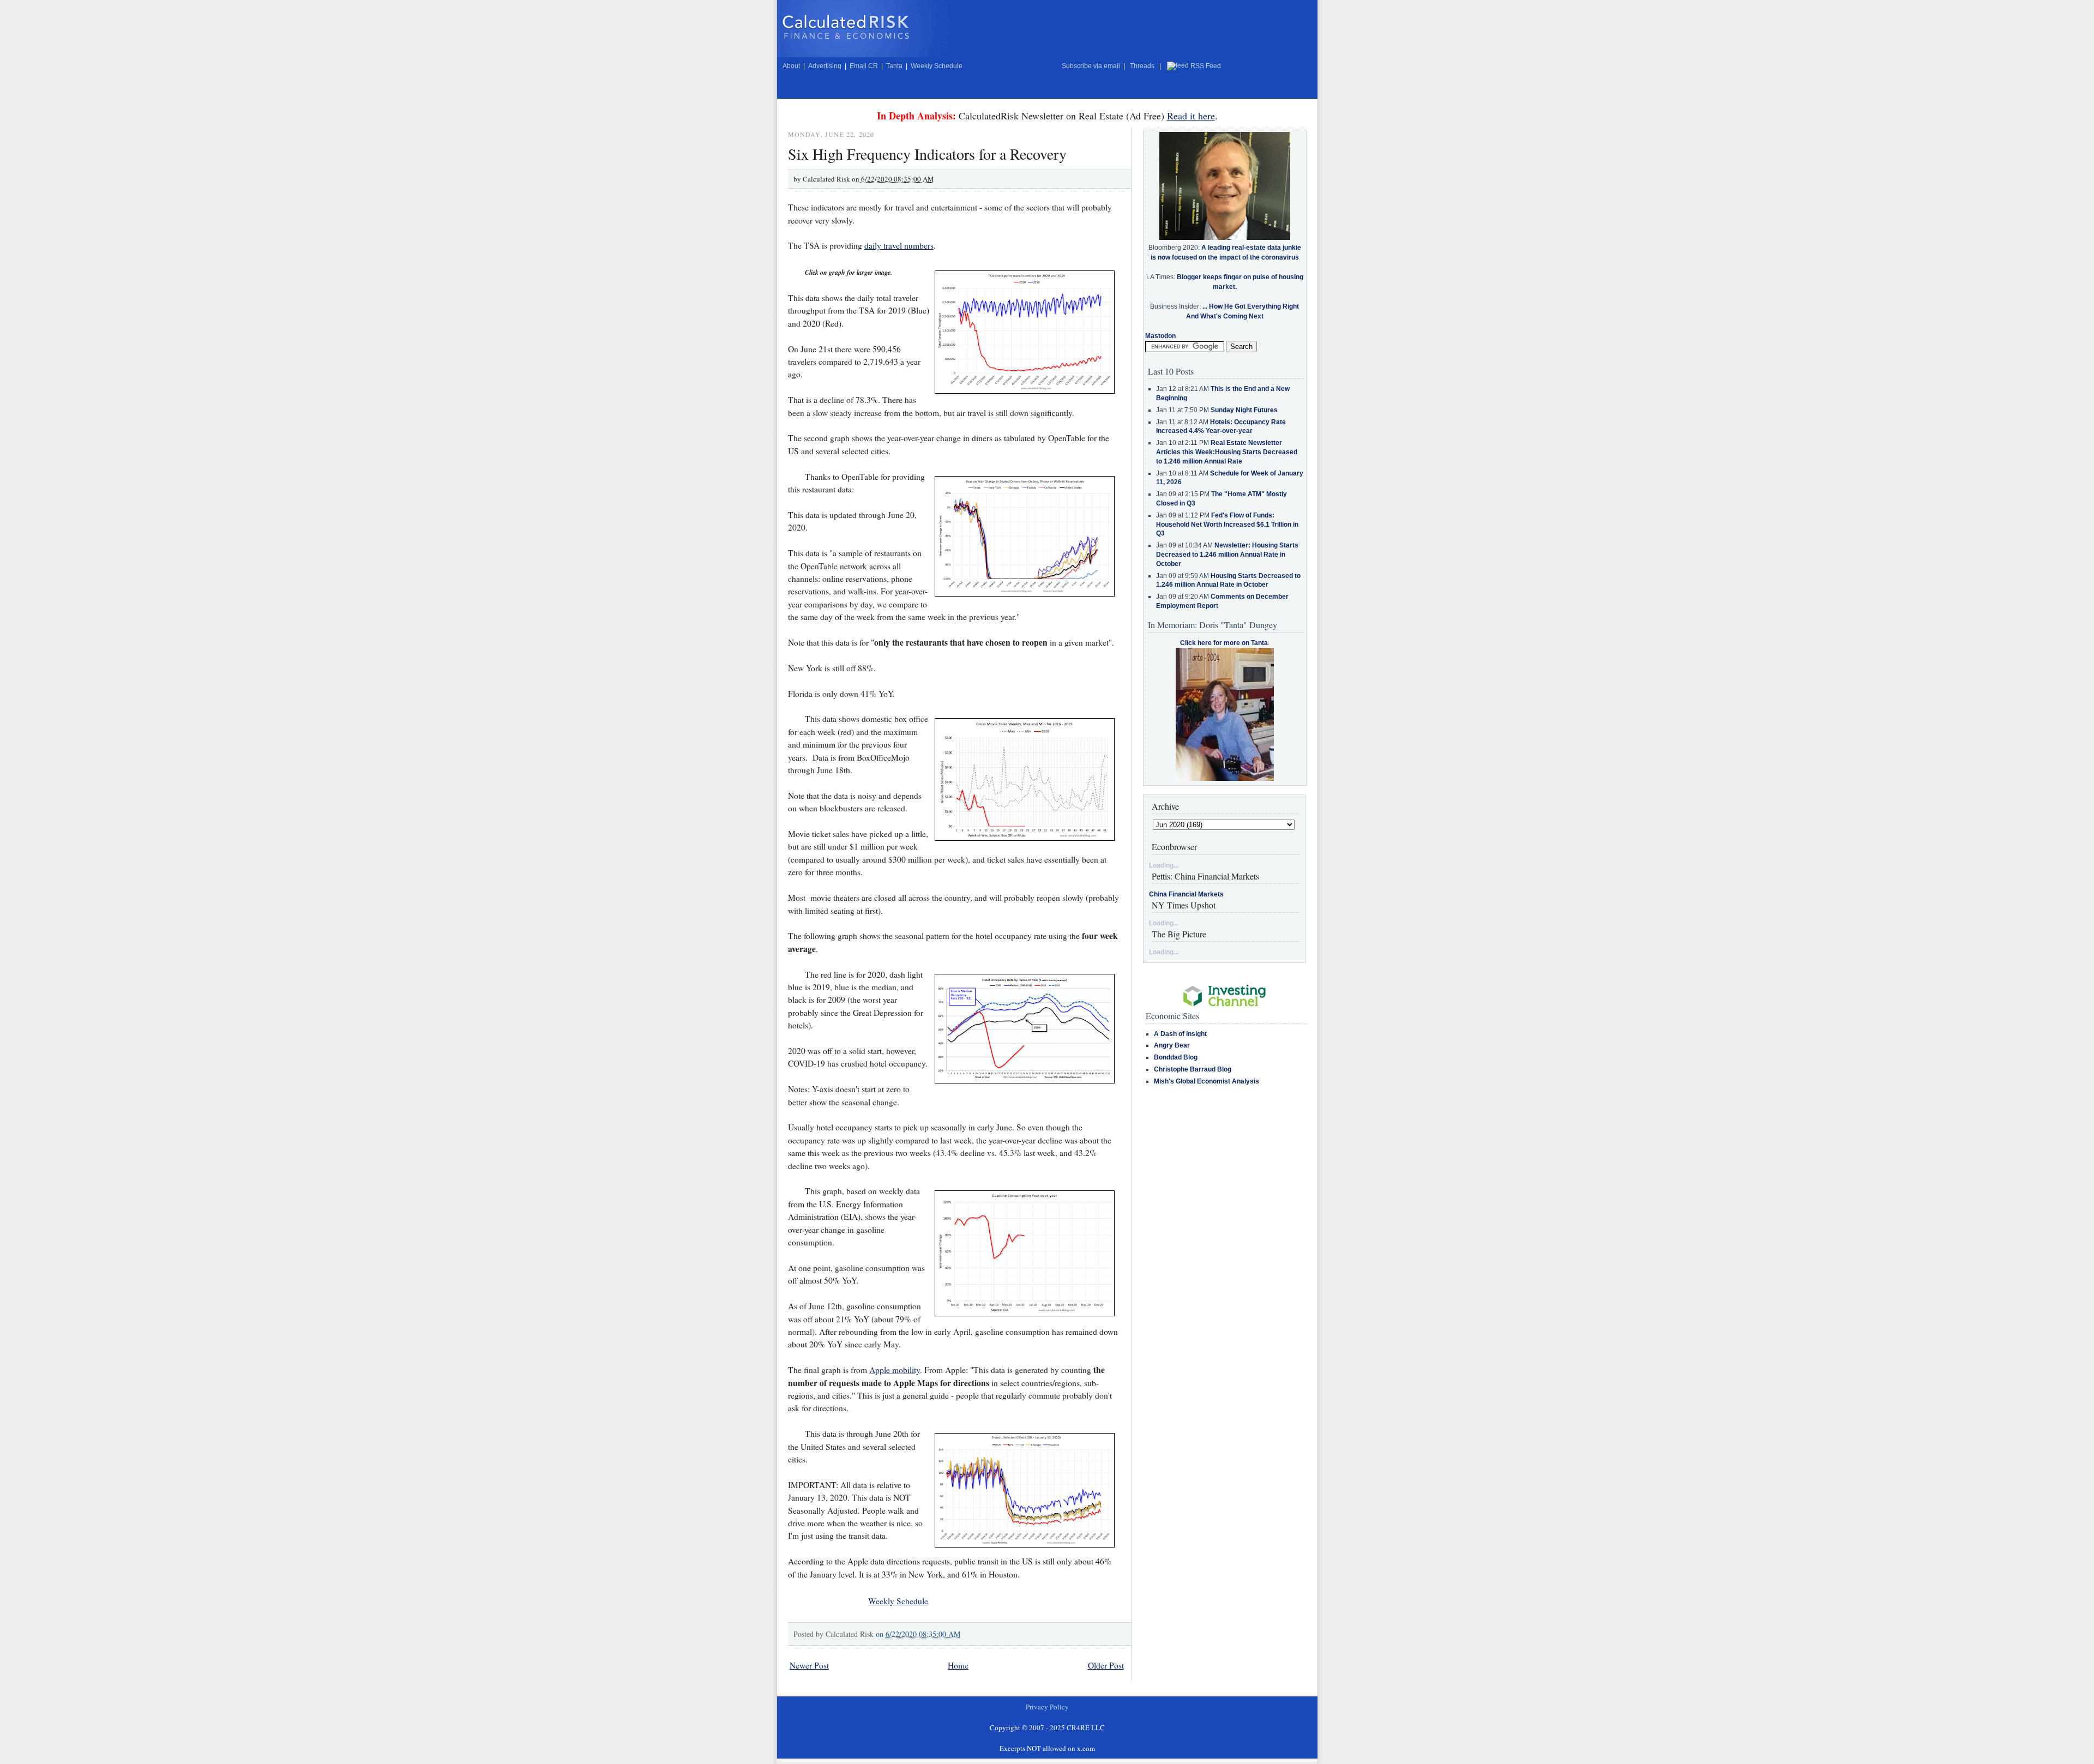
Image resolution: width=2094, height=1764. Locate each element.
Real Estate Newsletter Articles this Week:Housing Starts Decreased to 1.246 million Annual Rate (1227, 452)
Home (958, 1665)
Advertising (825, 66)
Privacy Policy (1047, 1707)
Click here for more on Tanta (1224, 643)
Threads (1142, 66)
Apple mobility (895, 1370)
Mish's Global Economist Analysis (1207, 1081)
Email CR (864, 66)
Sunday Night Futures (1244, 410)
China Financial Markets (1186, 894)
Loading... (1164, 865)
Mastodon (1160, 336)
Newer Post (809, 1665)
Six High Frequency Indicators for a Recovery (927, 154)
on (918, 1634)
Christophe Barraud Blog (1193, 1069)
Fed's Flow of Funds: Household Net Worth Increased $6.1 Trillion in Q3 (1227, 525)
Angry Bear (1172, 1045)
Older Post (1106, 1665)
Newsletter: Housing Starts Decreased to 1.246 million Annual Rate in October (1227, 555)
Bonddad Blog (1176, 1057)
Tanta (894, 66)
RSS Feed (1206, 66)
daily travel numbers (899, 245)
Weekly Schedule (937, 66)
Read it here (1191, 116)
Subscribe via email (1091, 66)
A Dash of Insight (1180, 1034)
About (791, 66)
